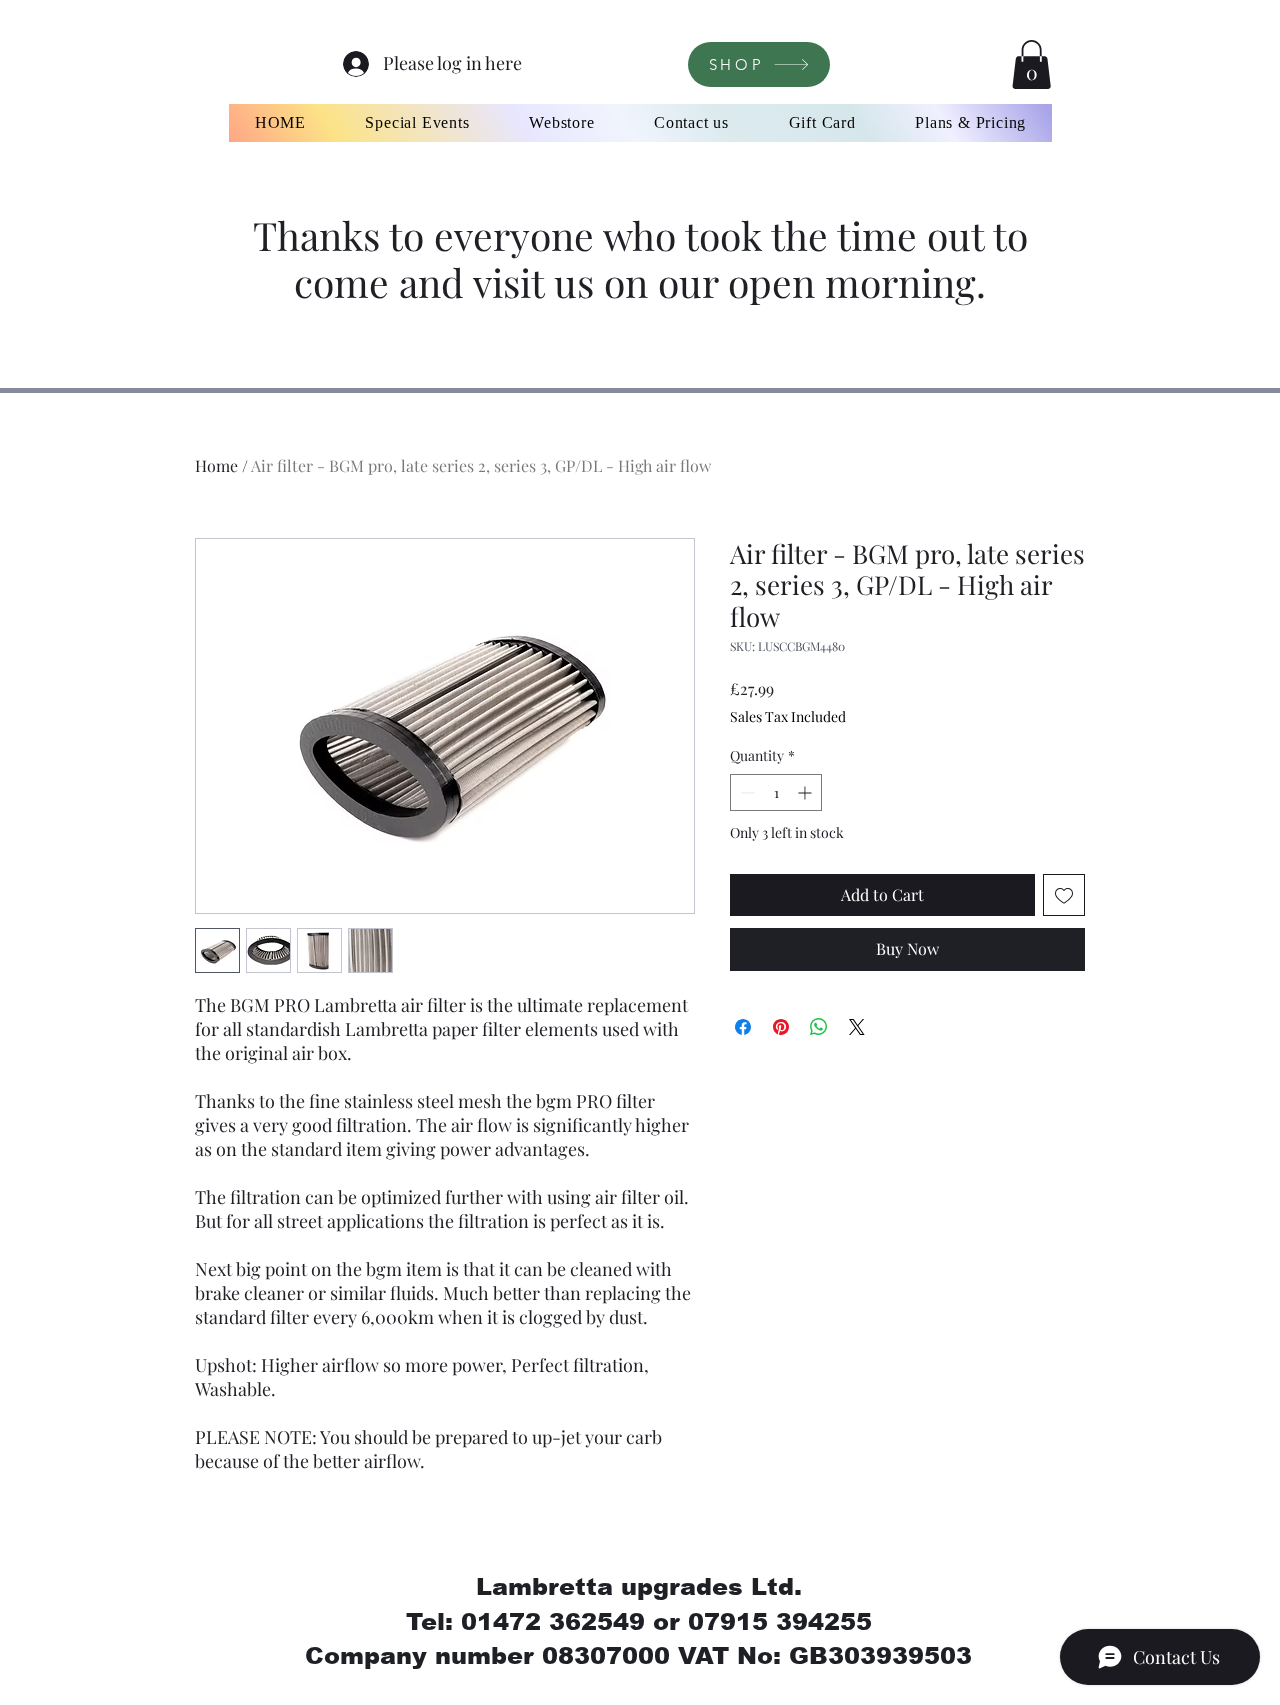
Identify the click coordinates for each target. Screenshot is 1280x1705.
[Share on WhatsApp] (819, 1027)
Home (216, 465)
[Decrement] (745, 792)
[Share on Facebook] (743, 1027)
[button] (1031, 64)
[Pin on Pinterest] (781, 1027)
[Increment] (806, 792)
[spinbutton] (776, 792)
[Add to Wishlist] (1064, 895)
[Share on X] (857, 1027)
